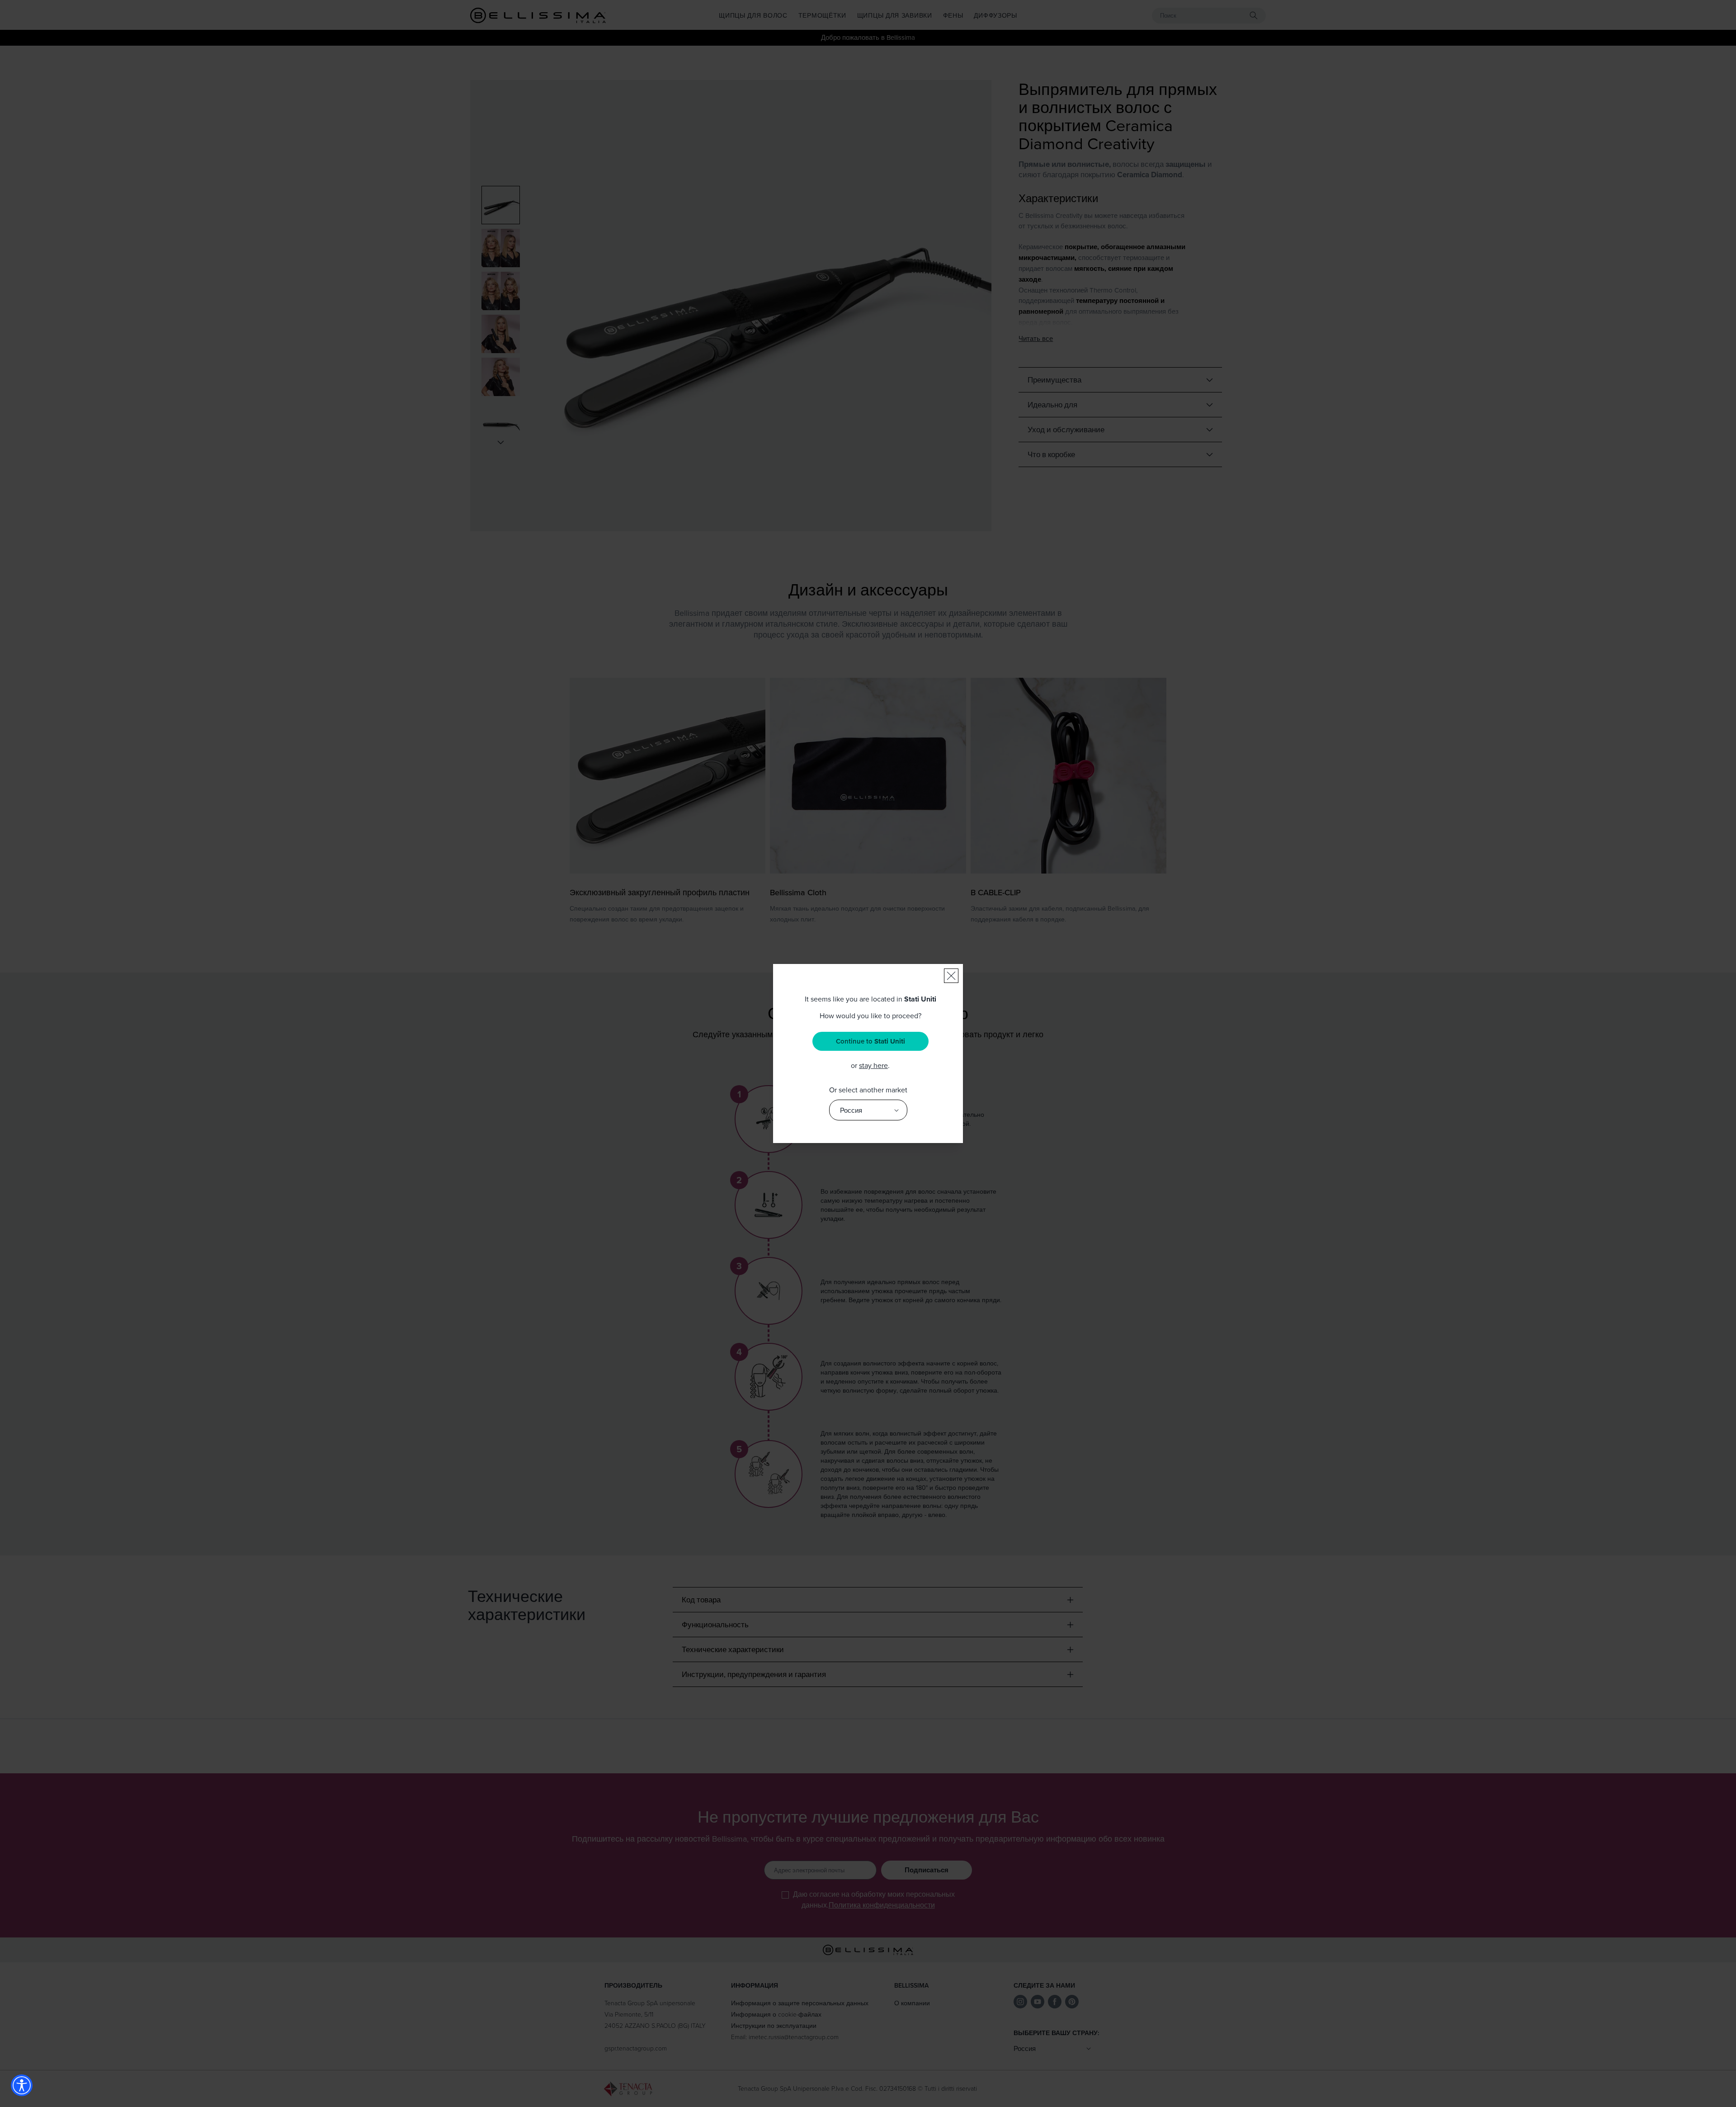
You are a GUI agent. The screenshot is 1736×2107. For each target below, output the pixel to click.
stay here (873, 1065)
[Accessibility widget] (22, 2085)
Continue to (870, 1041)
